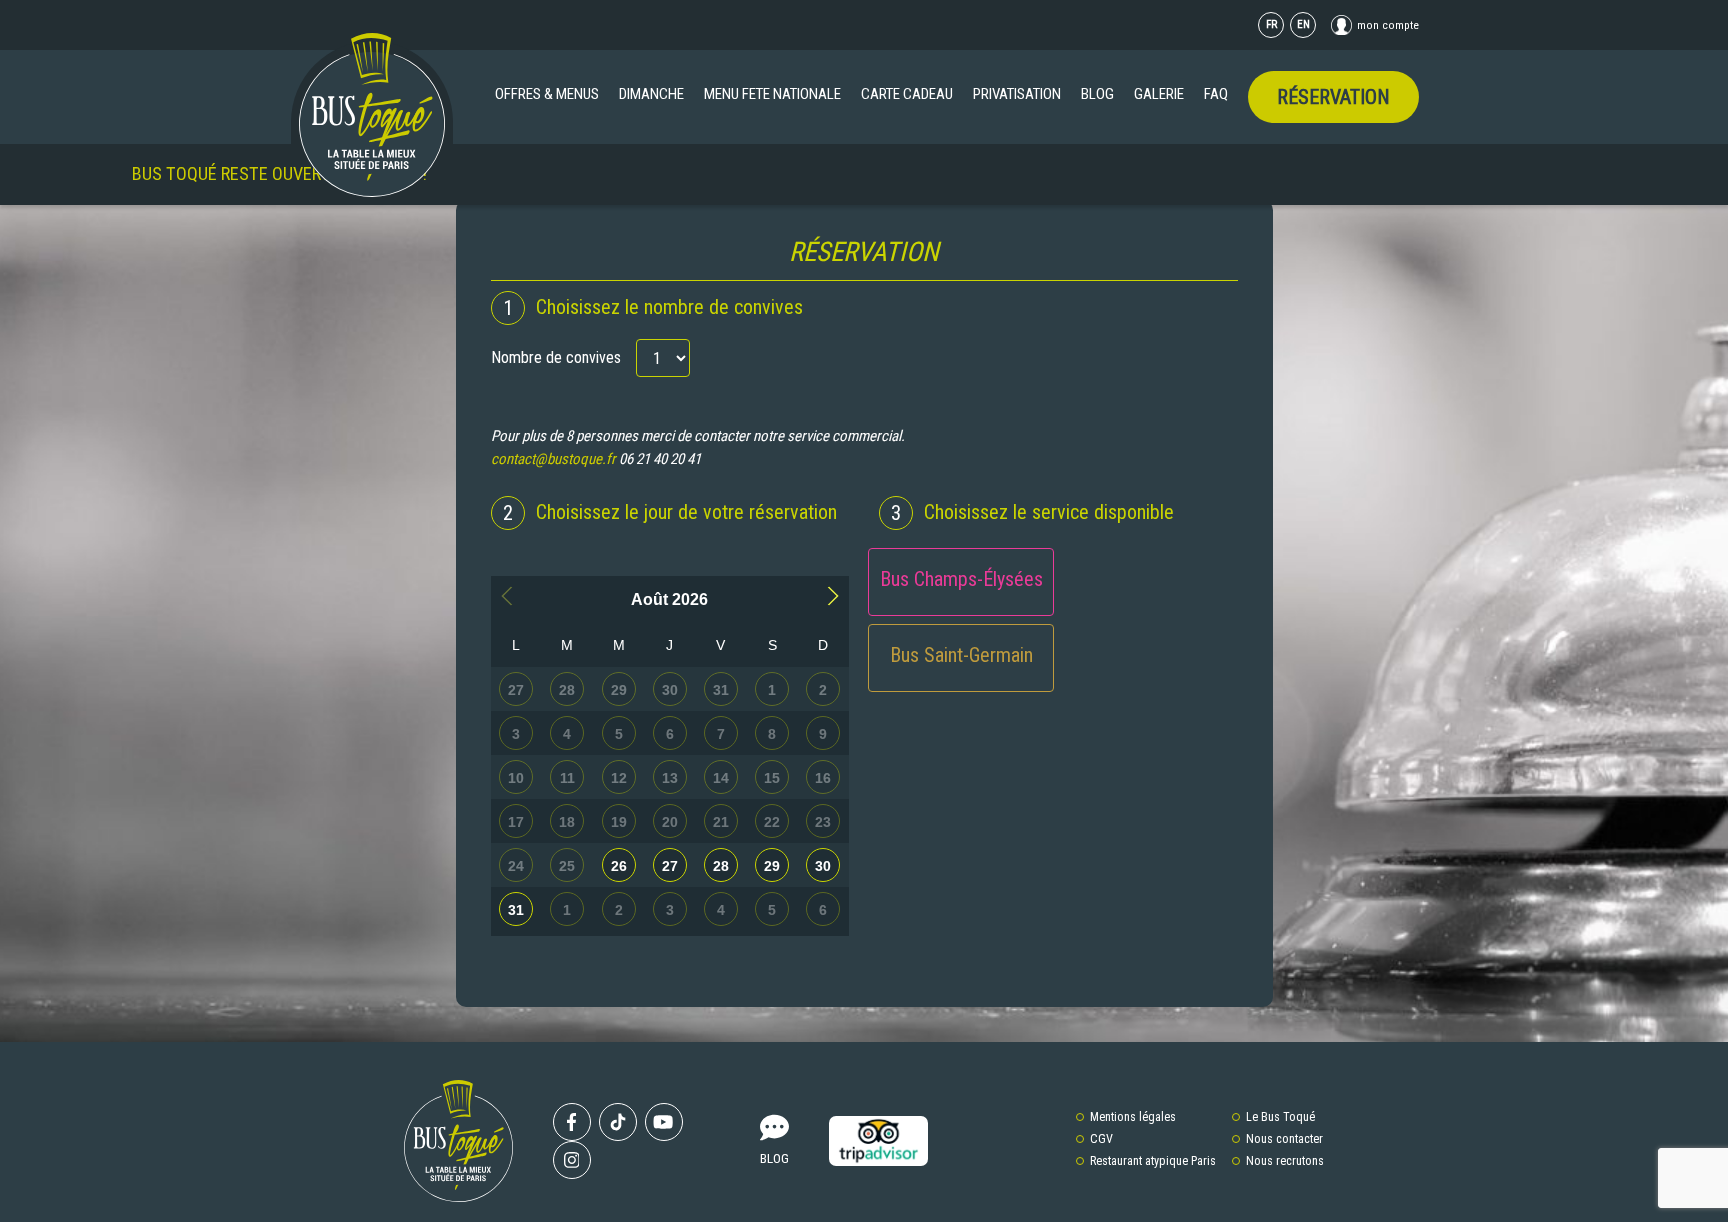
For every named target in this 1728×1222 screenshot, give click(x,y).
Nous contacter (1284, 1139)
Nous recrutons (1285, 1161)
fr (1271, 24)
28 (721, 866)
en (1303, 24)
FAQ (1216, 94)
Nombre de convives (556, 357)
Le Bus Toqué (1280, 1117)
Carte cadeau (907, 94)
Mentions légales (1133, 1117)
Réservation (1333, 97)
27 (670, 866)
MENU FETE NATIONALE (772, 94)
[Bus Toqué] (372, 115)
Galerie (1159, 94)
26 (619, 866)
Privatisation (1017, 94)
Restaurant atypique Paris (1153, 1161)
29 (772, 866)
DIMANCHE (651, 94)
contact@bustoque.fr (553, 459)
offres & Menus (547, 94)
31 (516, 910)
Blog (1097, 94)
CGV (1101, 1139)
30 (823, 866)
